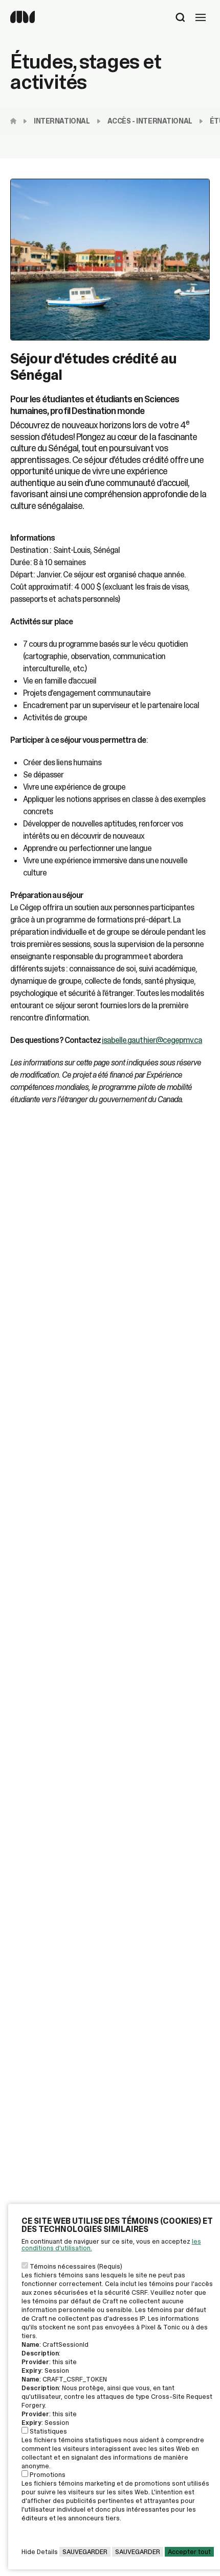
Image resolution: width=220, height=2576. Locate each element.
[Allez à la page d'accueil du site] (23, 21)
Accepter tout (189, 2552)
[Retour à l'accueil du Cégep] (16, 121)
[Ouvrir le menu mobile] (201, 18)
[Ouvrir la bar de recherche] (181, 18)
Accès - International (150, 121)
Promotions (48, 2475)
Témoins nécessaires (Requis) (76, 2266)
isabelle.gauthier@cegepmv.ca (152, 1040)
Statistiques (48, 2431)
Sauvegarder (85, 2552)
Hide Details (40, 2552)
